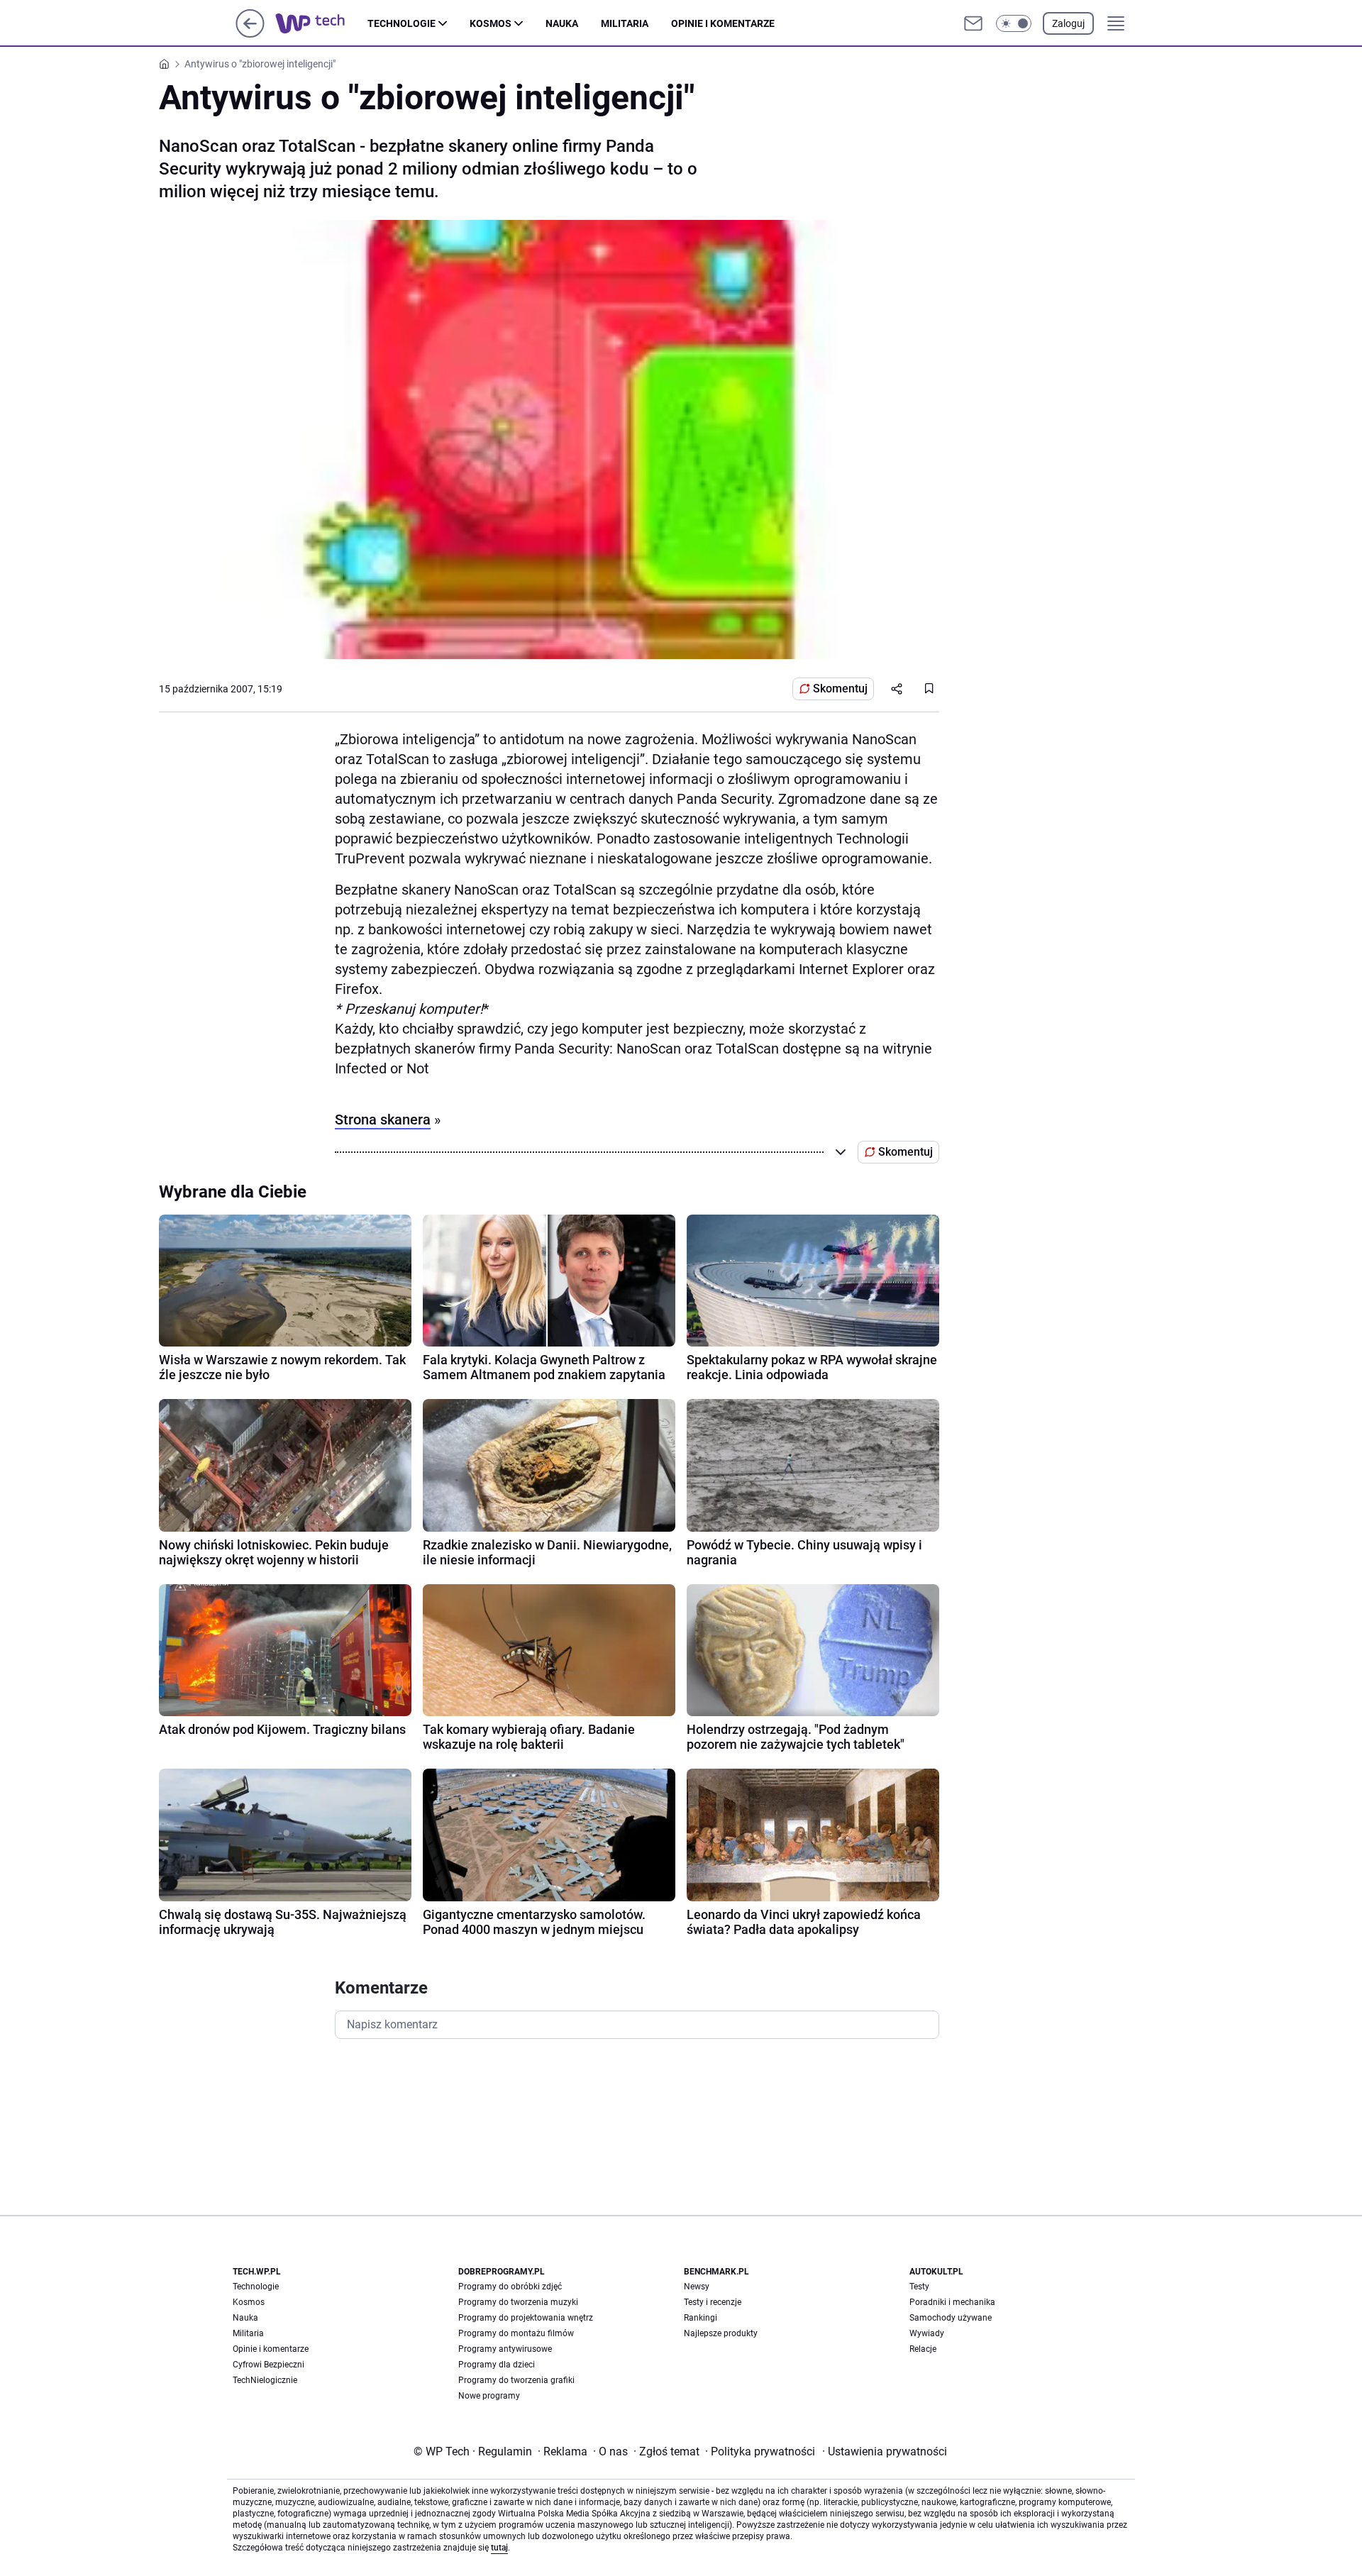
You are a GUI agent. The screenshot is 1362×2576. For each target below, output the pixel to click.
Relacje (923, 2349)
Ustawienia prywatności (885, 2451)
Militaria (625, 23)
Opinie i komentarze (723, 23)
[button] (1014, 23)
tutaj (499, 2548)
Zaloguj (1068, 23)
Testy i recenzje (713, 2302)
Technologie (402, 23)
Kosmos (491, 23)
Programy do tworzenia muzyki (518, 2302)
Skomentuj (840, 689)
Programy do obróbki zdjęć (510, 2287)
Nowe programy (489, 2396)
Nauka (562, 23)
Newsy (697, 2287)
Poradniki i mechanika (952, 2302)
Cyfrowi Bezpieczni (268, 2365)
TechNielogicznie (265, 2380)
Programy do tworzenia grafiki (516, 2380)
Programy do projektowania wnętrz (526, 2318)
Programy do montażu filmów (516, 2333)
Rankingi (701, 2318)
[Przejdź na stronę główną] (250, 34)
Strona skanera (383, 1120)
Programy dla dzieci (497, 2365)
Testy (919, 2287)
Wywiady (927, 2333)
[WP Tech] (321, 23)
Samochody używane (951, 2318)
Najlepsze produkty (721, 2333)
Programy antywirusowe (505, 2349)
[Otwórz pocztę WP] (973, 23)
